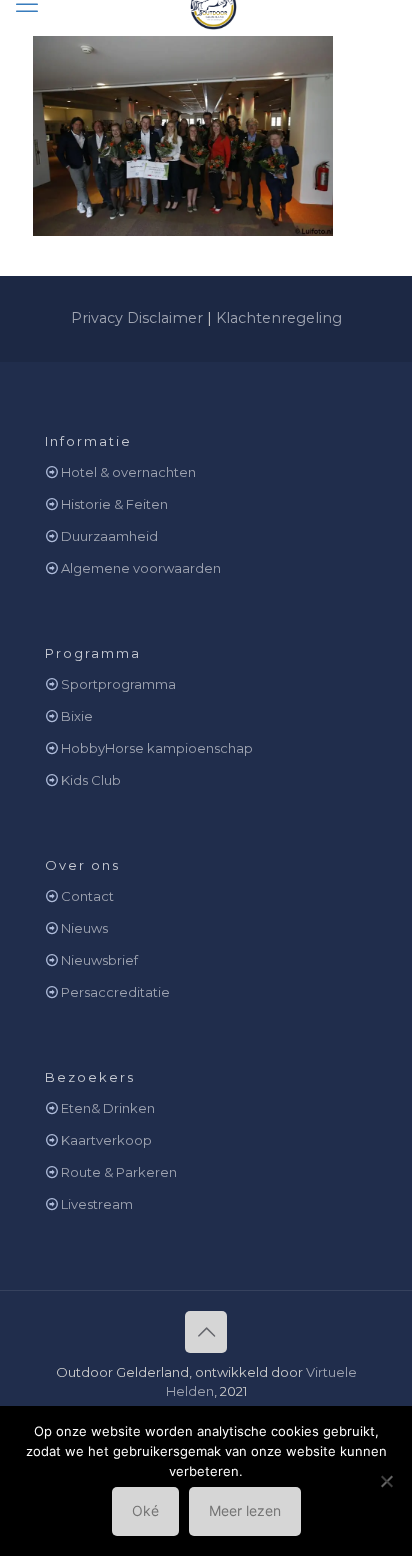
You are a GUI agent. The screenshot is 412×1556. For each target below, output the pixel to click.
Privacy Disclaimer (137, 318)
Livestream (97, 1204)
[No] (387, 1481)
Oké (145, 1510)
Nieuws (84, 928)
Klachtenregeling (279, 318)
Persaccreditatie (115, 992)
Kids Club (91, 780)
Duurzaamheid (109, 536)
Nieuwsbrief (99, 960)
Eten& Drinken (108, 1108)
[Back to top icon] (206, 1332)
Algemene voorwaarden (141, 568)
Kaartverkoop (106, 1140)
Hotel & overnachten (128, 472)
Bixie (77, 716)
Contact (87, 896)
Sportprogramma (118, 684)
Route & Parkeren (119, 1172)
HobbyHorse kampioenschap (157, 748)
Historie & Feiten (114, 504)
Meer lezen (245, 1510)
